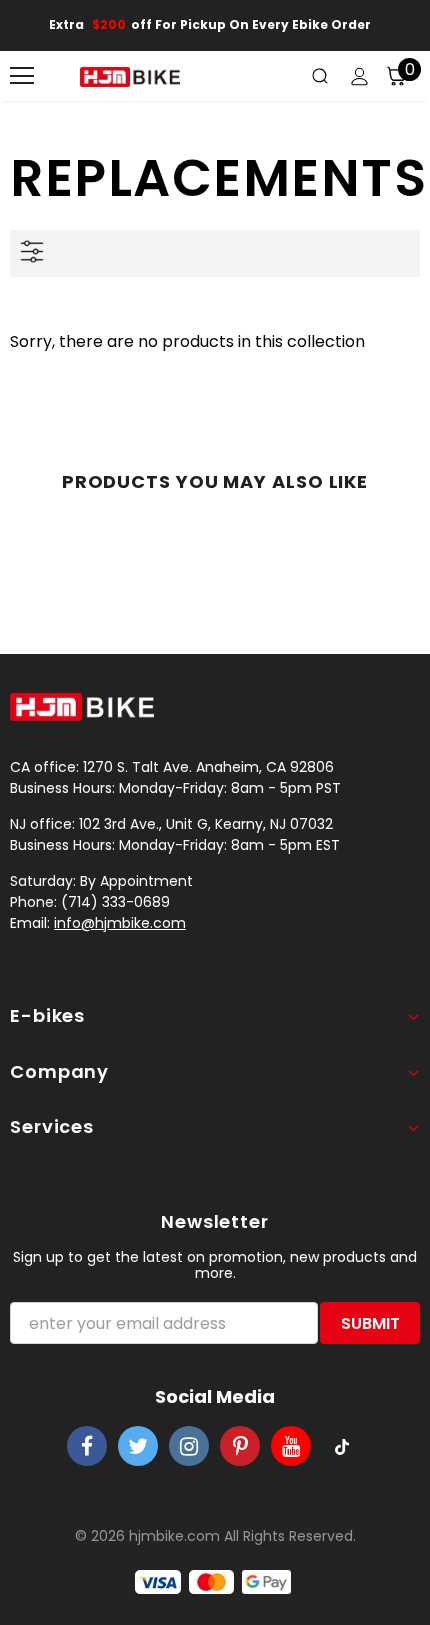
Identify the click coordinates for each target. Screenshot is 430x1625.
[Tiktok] (342, 1446)
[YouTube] (291, 1446)
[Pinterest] (240, 1446)
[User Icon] (359, 76)
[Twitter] (138, 1446)
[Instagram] (189, 1446)
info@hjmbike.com (120, 923)
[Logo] (130, 76)
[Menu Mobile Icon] (22, 76)
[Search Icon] (320, 76)
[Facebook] (87, 1446)
